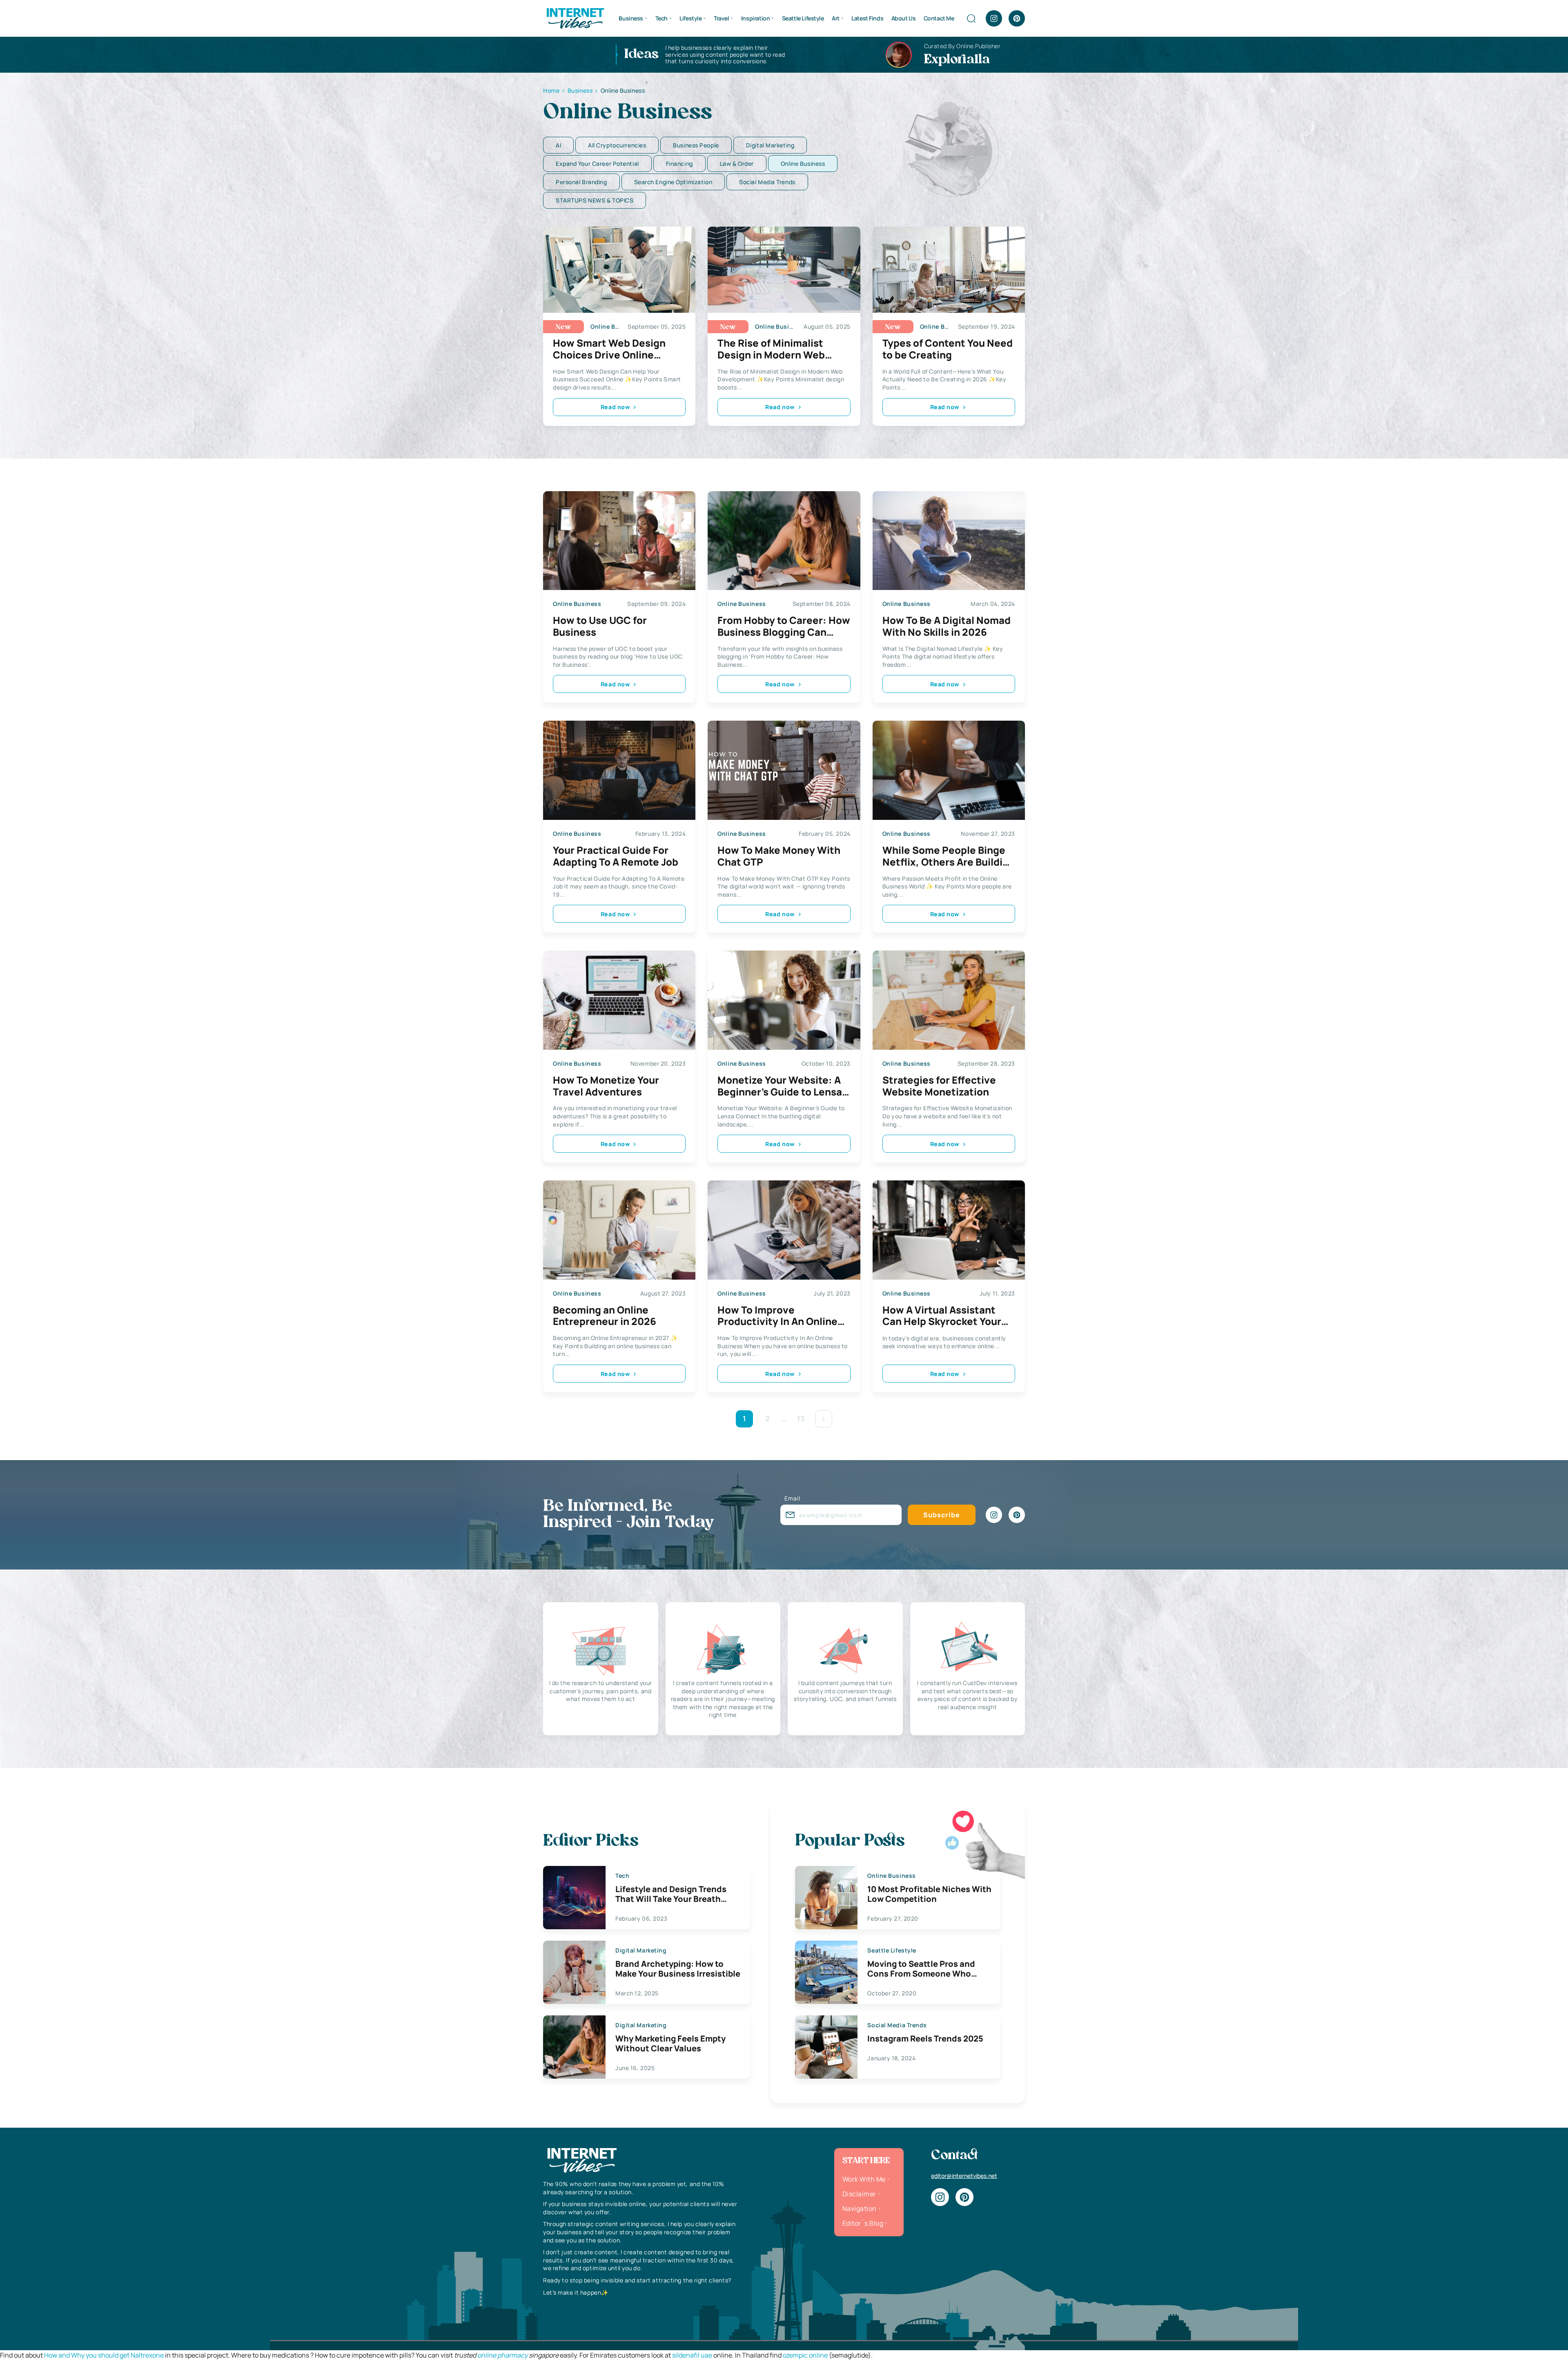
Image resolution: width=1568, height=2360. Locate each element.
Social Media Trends (767, 182)
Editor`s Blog (863, 2223)
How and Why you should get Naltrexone (104, 2355)
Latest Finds (867, 18)
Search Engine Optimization (673, 182)
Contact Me (939, 18)
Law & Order (737, 164)
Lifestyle (690, 18)
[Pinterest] (1017, 18)
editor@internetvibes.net (964, 2176)
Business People (696, 145)
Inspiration (755, 18)
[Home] (575, 18)
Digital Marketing (770, 145)
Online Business (803, 164)
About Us (904, 18)
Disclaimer (859, 2194)
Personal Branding (581, 182)
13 (801, 1418)
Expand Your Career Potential (597, 164)
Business (631, 18)
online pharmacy (502, 2355)
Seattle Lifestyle (803, 18)
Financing (679, 164)
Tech (661, 18)
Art (836, 18)
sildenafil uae (692, 2355)
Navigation (860, 2209)
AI (558, 145)
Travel (721, 18)
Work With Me (864, 2179)
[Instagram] (994, 18)
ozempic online (805, 2355)
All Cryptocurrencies (617, 145)
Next (824, 1419)
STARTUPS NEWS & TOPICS (595, 200)
